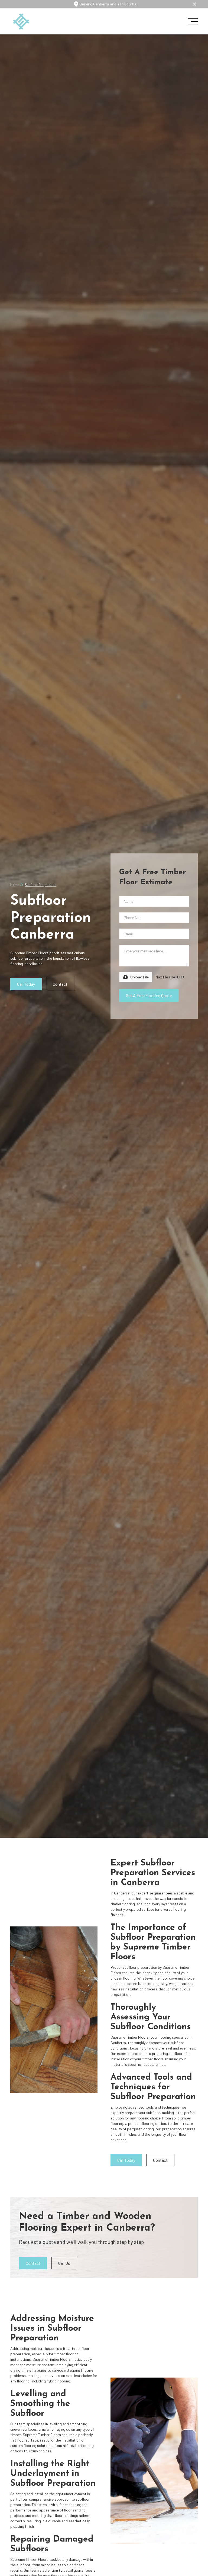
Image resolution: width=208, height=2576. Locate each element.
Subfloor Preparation (40, 885)
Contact (60, 984)
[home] (21, 22)
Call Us (64, 2263)
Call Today (26, 984)
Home (15, 885)
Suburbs (129, 4)
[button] (191, 21)
